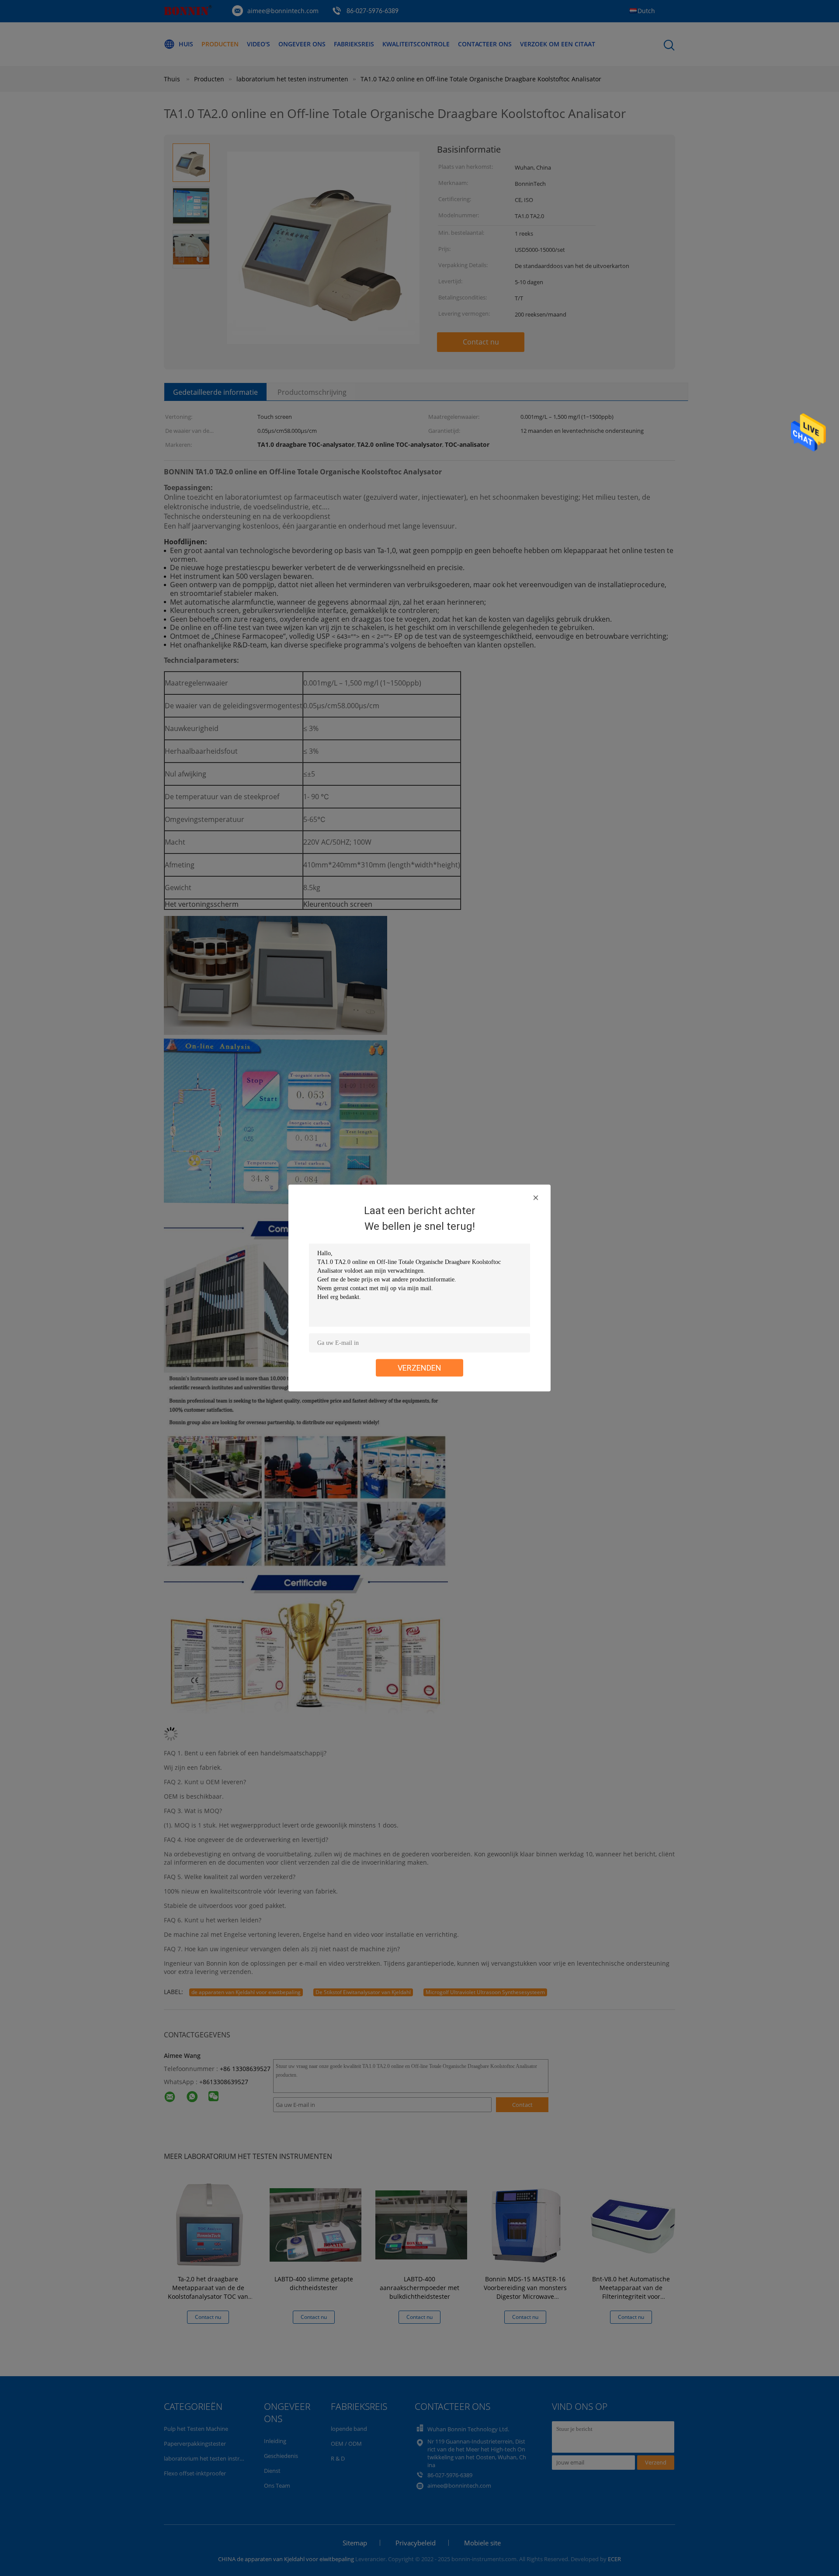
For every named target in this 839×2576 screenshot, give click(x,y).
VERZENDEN (419, 1368)
